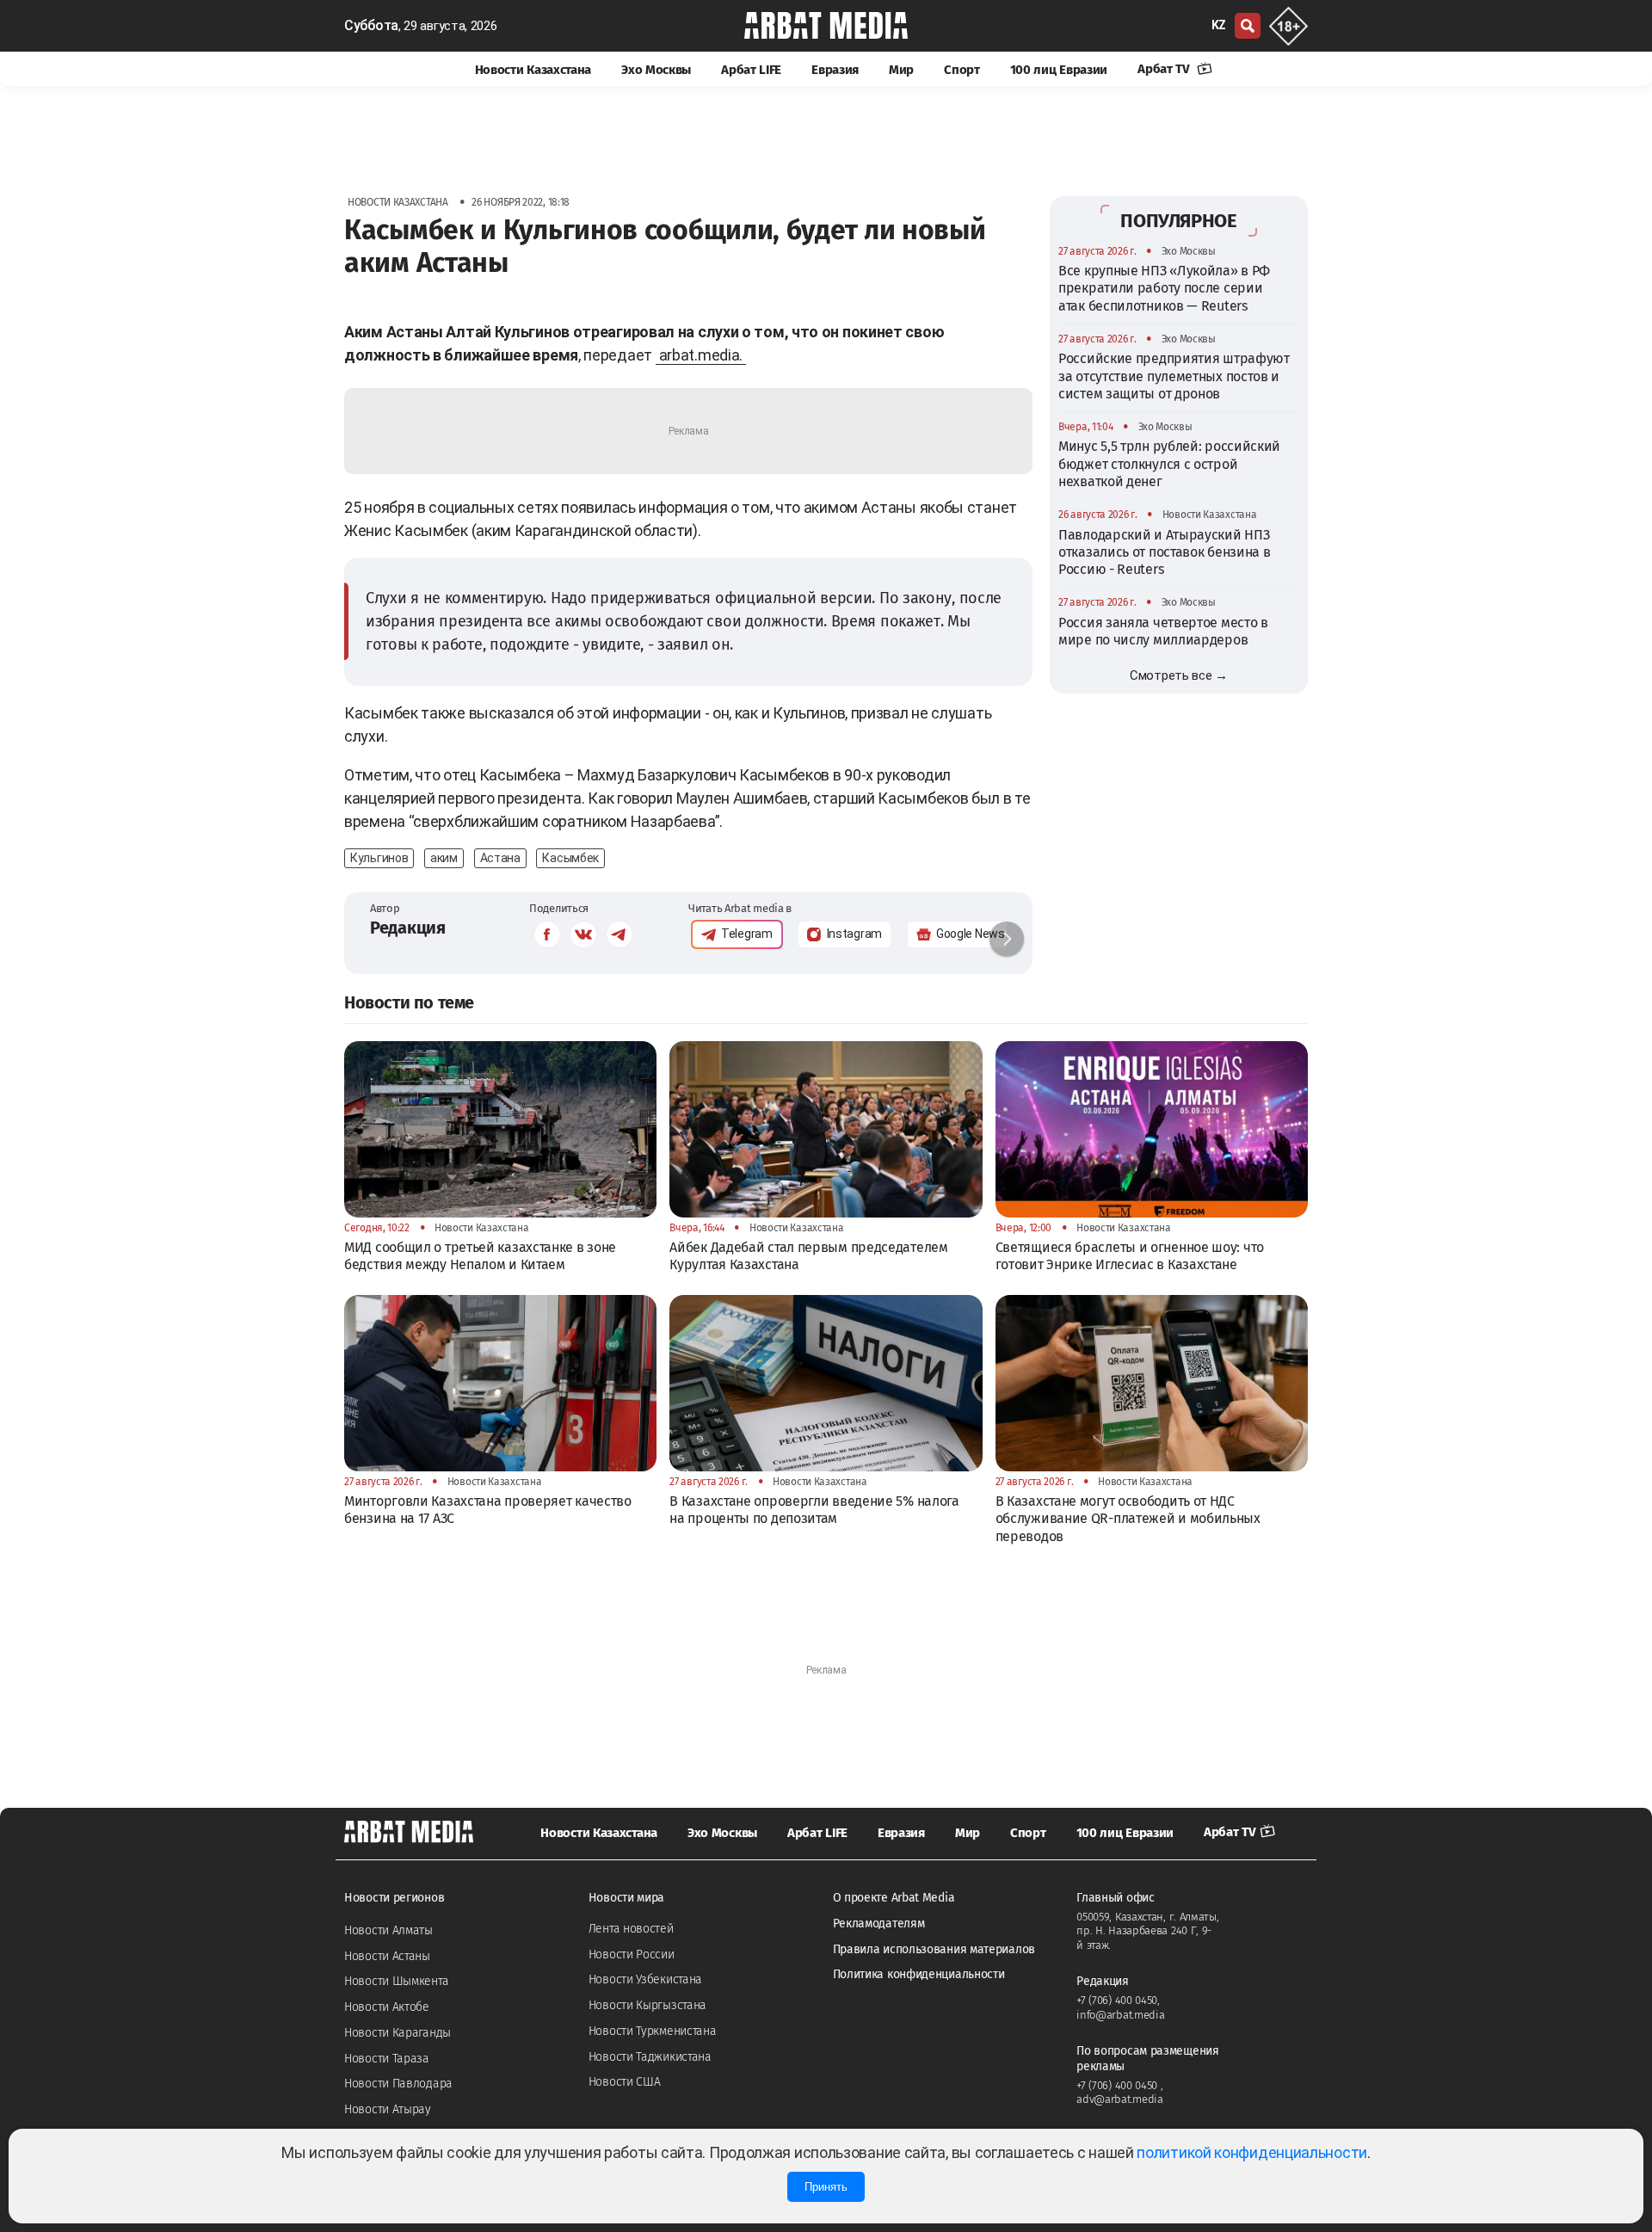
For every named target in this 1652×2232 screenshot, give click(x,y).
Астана (500, 858)
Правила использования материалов (934, 1949)
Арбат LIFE (751, 70)
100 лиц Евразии (1059, 70)
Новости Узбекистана (645, 1979)
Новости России (632, 1955)
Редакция (408, 928)
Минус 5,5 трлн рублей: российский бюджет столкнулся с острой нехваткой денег (1169, 464)
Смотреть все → (1179, 675)
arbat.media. (701, 355)
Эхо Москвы (656, 70)
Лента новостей (631, 1929)
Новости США (625, 2082)
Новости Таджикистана (650, 2057)
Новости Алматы (388, 1930)
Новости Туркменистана (653, 2031)
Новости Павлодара (398, 2084)
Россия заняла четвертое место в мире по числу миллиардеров (1163, 631)
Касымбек (570, 858)
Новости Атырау (388, 2109)
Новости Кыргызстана (647, 2005)
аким (444, 858)
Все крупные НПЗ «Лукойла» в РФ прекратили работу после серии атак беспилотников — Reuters (1164, 288)
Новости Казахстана (533, 70)
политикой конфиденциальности (1252, 2152)
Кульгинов (379, 858)
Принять (826, 2187)
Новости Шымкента (396, 1981)
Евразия (835, 70)
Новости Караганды (398, 2033)
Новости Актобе (387, 2007)
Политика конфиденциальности (919, 1974)
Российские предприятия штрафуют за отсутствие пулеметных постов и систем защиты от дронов (1174, 376)
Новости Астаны (387, 1956)
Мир (901, 70)
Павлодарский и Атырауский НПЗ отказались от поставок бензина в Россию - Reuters (1164, 552)
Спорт (962, 70)
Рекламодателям (879, 1924)
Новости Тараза (387, 2059)
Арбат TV (1165, 69)
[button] (1007, 939)
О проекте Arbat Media (894, 1898)
